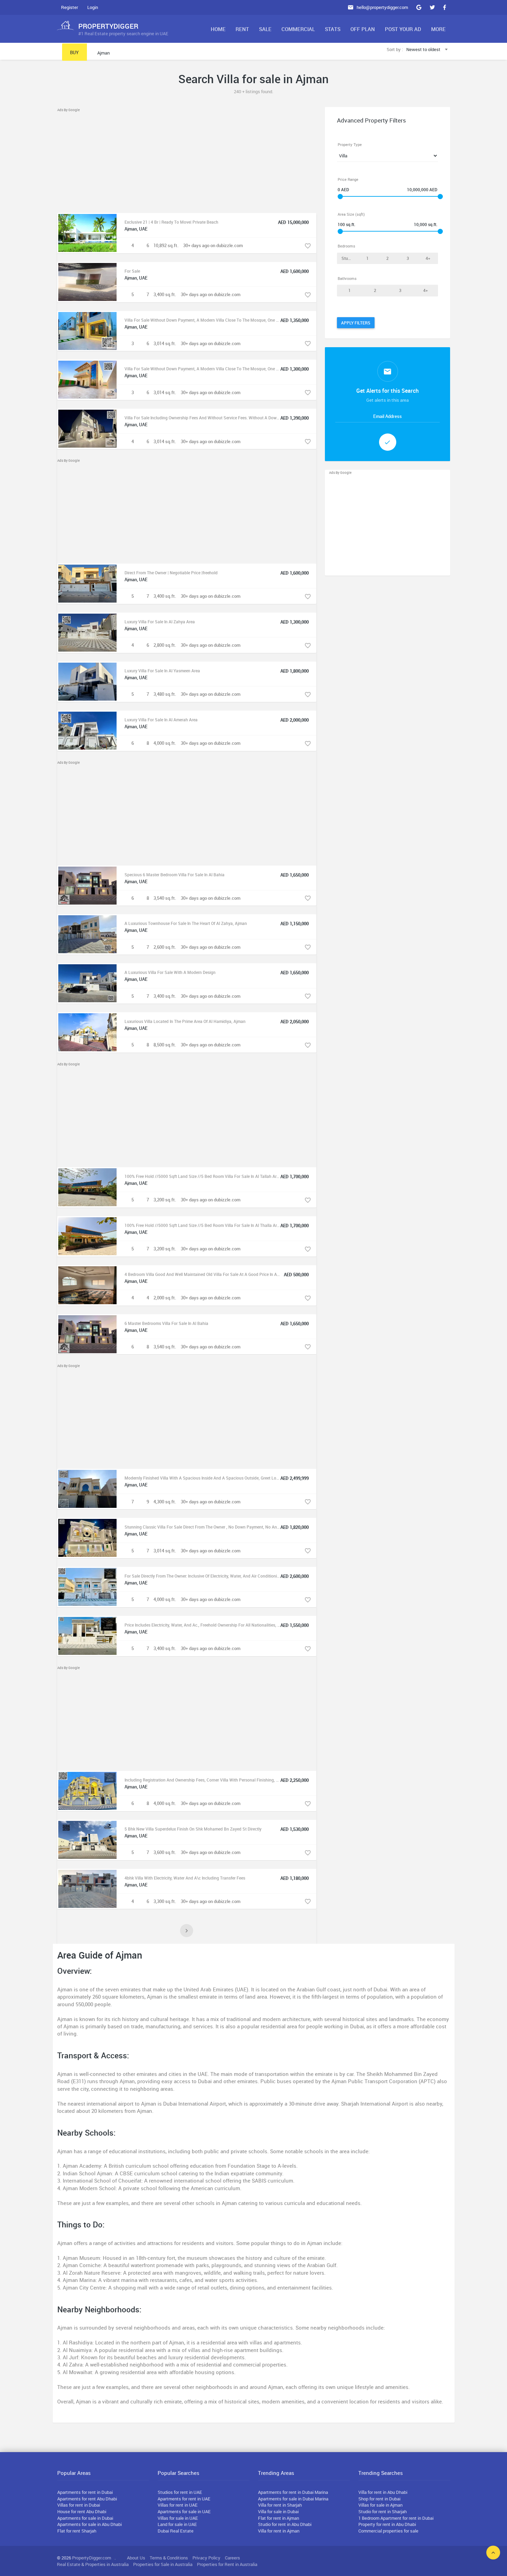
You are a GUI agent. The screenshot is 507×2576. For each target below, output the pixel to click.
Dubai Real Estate (176, 2531)
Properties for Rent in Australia (227, 2564)
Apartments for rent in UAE (184, 2499)
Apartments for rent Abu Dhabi (87, 2499)
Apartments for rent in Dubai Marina (293, 2492)
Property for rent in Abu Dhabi (387, 2524)
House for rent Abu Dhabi (82, 2511)
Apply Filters (356, 323)
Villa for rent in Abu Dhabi (383, 2492)
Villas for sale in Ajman (380, 2505)
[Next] (187, 1931)
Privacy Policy (206, 2558)
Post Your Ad (403, 29)
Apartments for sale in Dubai (85, 2518)
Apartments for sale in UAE (184, 2511)
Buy (74, 52)
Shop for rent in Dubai (379, 2499)
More (438, 29)
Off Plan (363, 29)
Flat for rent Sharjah (77, 2531)
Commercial (298, 29)
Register (69, 7)
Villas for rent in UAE (178, 2505)
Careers (232, 2558)
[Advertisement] (187, 161)
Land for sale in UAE (177, 2524)
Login (93, 7)
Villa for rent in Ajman (279, 2531)
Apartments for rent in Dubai (85, 2492)
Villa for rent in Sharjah (280, 2505)
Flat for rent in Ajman (279, 2518)
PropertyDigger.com (92, 2558)
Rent (242, 29)
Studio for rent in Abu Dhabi (285, 2524)
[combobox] (428, 50)
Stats (333, 29)
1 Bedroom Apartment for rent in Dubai (396, 2518)
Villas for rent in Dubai (79, 2505)
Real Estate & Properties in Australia (93, 2564)
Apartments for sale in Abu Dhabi (90, 2524)
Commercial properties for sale (388, 2531)
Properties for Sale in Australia (163, 2564)
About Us (136, 2558)
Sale (265, 29)
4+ (428, 258)
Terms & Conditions (169, 2558)
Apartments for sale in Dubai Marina (293, 2499)
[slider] (340, 197)
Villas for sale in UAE (178, 2518)
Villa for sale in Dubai (278, 2511)
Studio (348, 258)
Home (218, 29)
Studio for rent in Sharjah (382, 2511)
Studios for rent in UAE (180, 2492)
